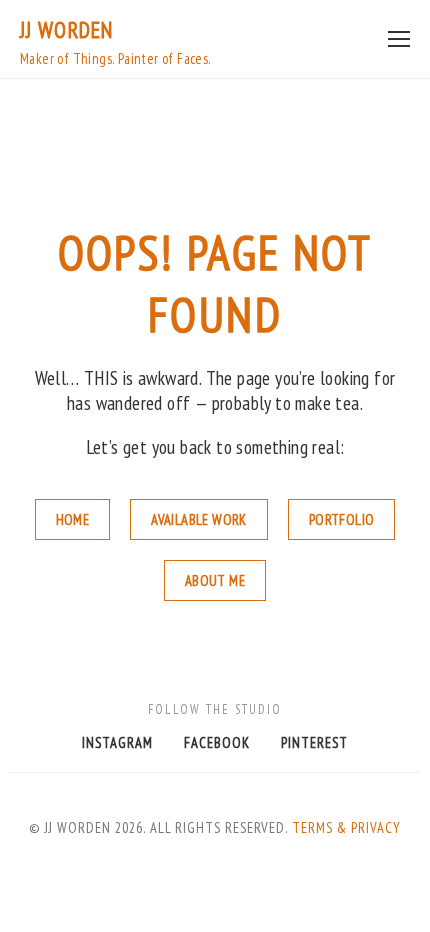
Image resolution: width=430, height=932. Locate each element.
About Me (215, 580)
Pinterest (314, 742)
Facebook (217, 742)
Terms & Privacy (346, 827)
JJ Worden (66, 29)
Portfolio (342, 519)
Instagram (117, 742)
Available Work (199, 519)
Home (73, 519)
